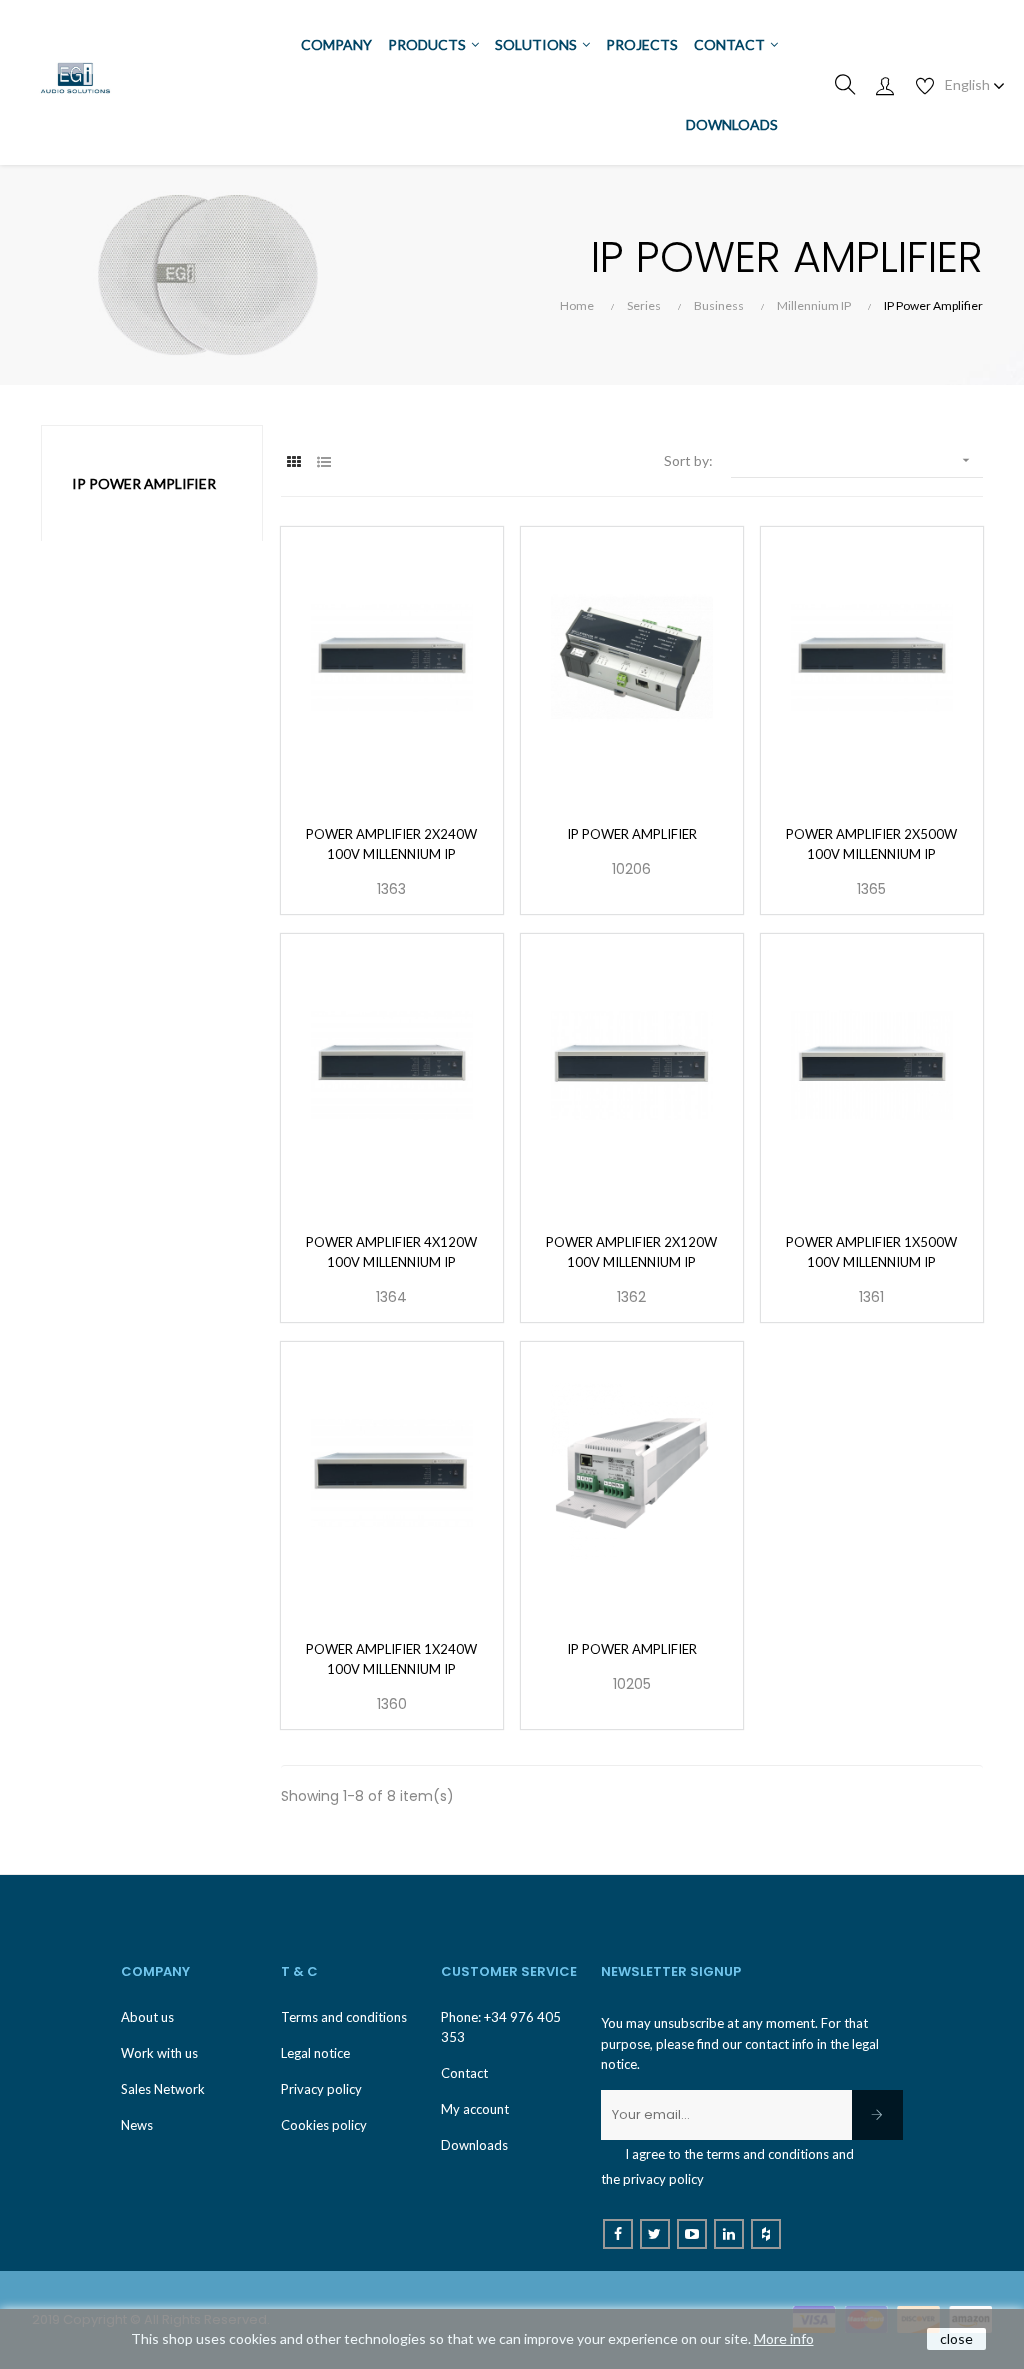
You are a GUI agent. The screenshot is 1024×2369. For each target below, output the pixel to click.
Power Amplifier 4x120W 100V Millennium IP (391, 1252)
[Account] (885, 85)
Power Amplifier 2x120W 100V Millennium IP (631, 1252)
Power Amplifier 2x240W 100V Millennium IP (391, 844)
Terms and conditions (344, 2017)
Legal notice (315, 2053)
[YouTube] (692, 2234)
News (137, 2125)
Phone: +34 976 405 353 (501, 2027)
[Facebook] (618, 2234)
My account (475, 2109)
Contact (464, 2073)
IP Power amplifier (632, 834)
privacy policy (663, 2179)
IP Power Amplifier (144, 483)
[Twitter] (655, 2234)
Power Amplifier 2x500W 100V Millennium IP (871, 844)
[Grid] (293, 461)
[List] (323, 461)
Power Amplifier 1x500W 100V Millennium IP (871, 1252)
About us (147, 2017)
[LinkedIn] (729, 2234)
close (956, 2338)
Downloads (474, 2145)
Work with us (159, 2053)
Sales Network (163, 2089)
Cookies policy (324, 2125)
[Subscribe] (877, 2115)
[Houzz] (766, 2234)
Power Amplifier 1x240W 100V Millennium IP (391, 1659)
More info (784, 2338)
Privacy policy (321, 2089)
